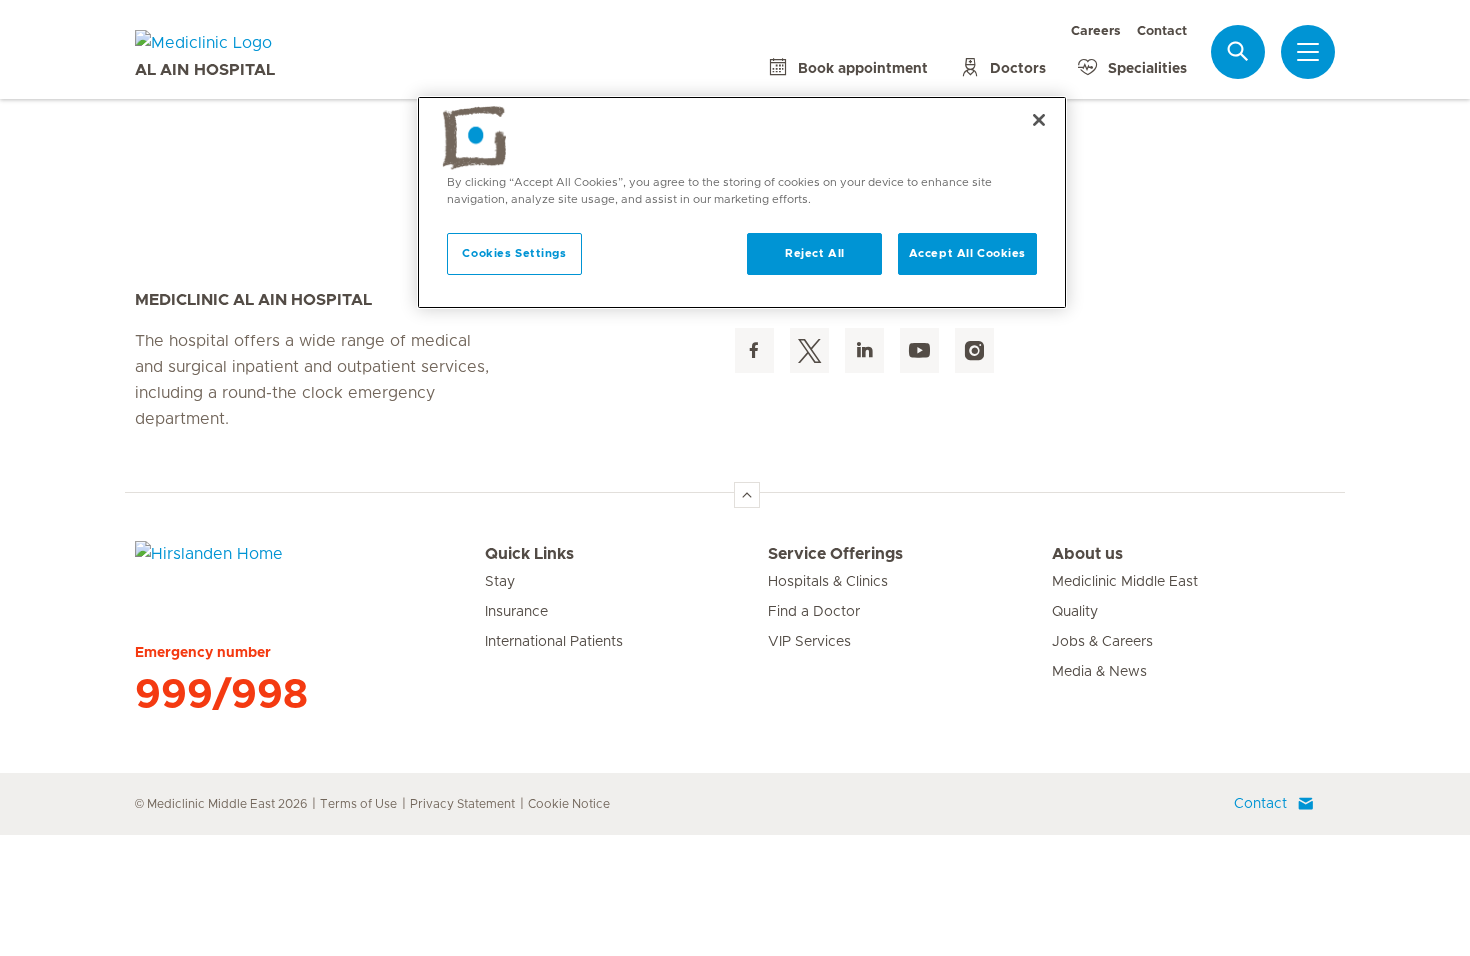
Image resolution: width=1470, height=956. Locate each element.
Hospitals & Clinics (828, 582)
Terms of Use (358, 804)
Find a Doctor (814, 612)
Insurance (516, 612)
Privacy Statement (462, 804)
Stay (500, 582)
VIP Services (809, 642)
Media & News (1099, 672)
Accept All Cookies (967, 253)
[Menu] (1308, 52)
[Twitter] (809, 350)
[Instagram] (974, 350)
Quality (1075, 612)
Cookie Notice (569, 804)
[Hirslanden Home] (310, 566)
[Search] (1238, 51)
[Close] (1039, 120)
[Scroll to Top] (747, 495)
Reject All (815, 253)
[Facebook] (754, 350)
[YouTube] (919, 350)
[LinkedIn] (864, 350)
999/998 (221, 695)
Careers (1096, 31)
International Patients (554, 642)
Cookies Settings (514, 253)
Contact (1162, 31)
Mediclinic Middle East (1125, 582)
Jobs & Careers (1102, 642)
